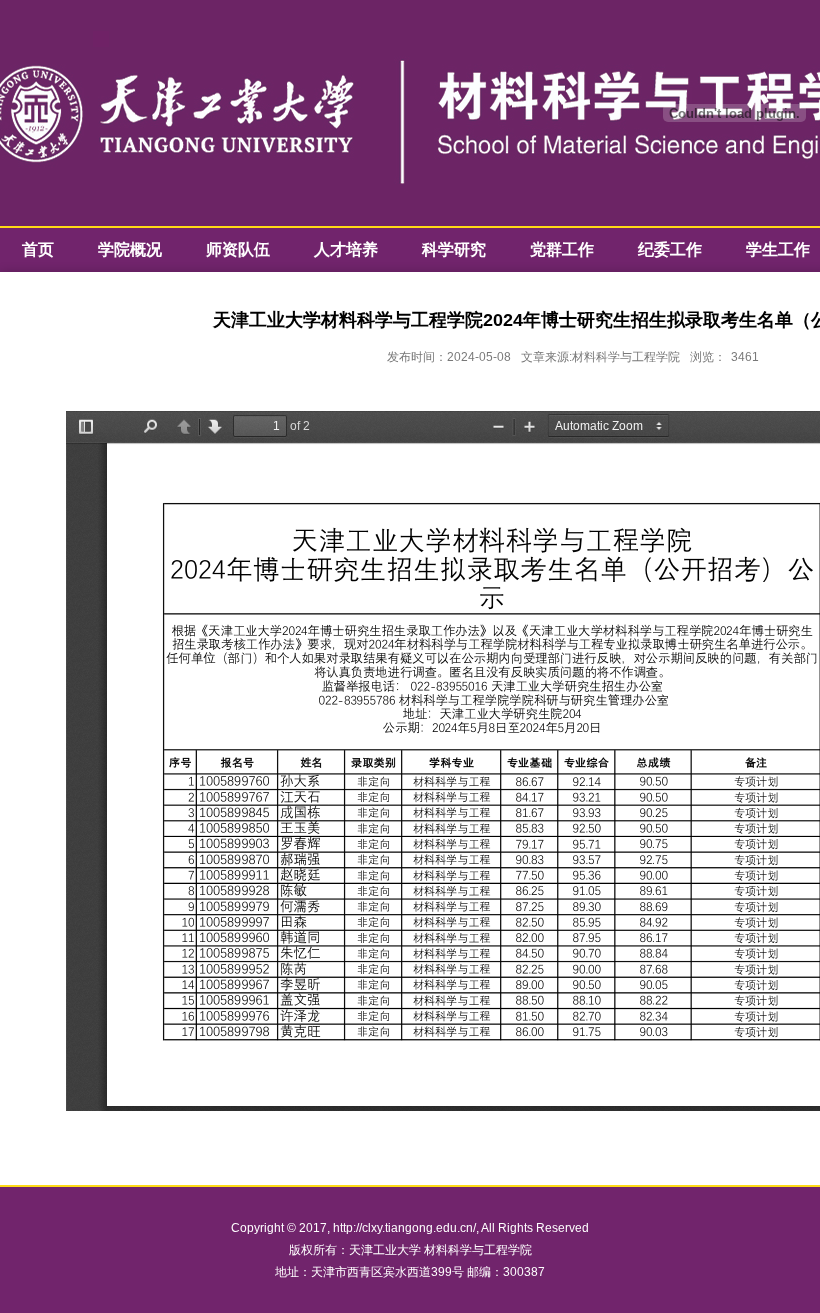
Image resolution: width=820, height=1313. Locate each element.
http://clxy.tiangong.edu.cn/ (404, 1228)
